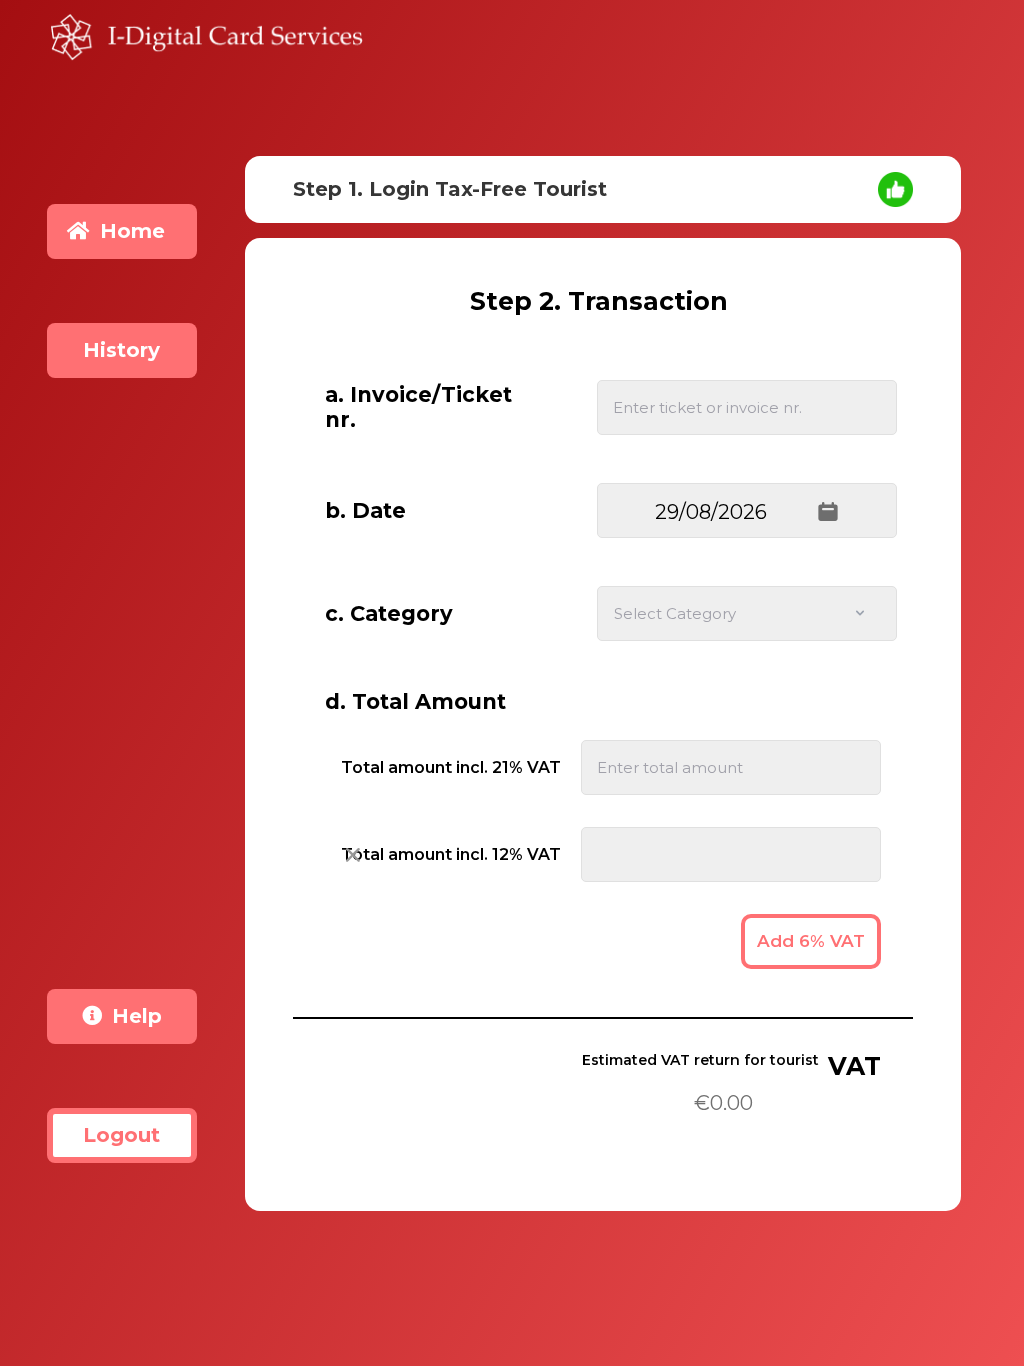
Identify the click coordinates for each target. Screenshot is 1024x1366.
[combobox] (747, 613)
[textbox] (747, 512)
